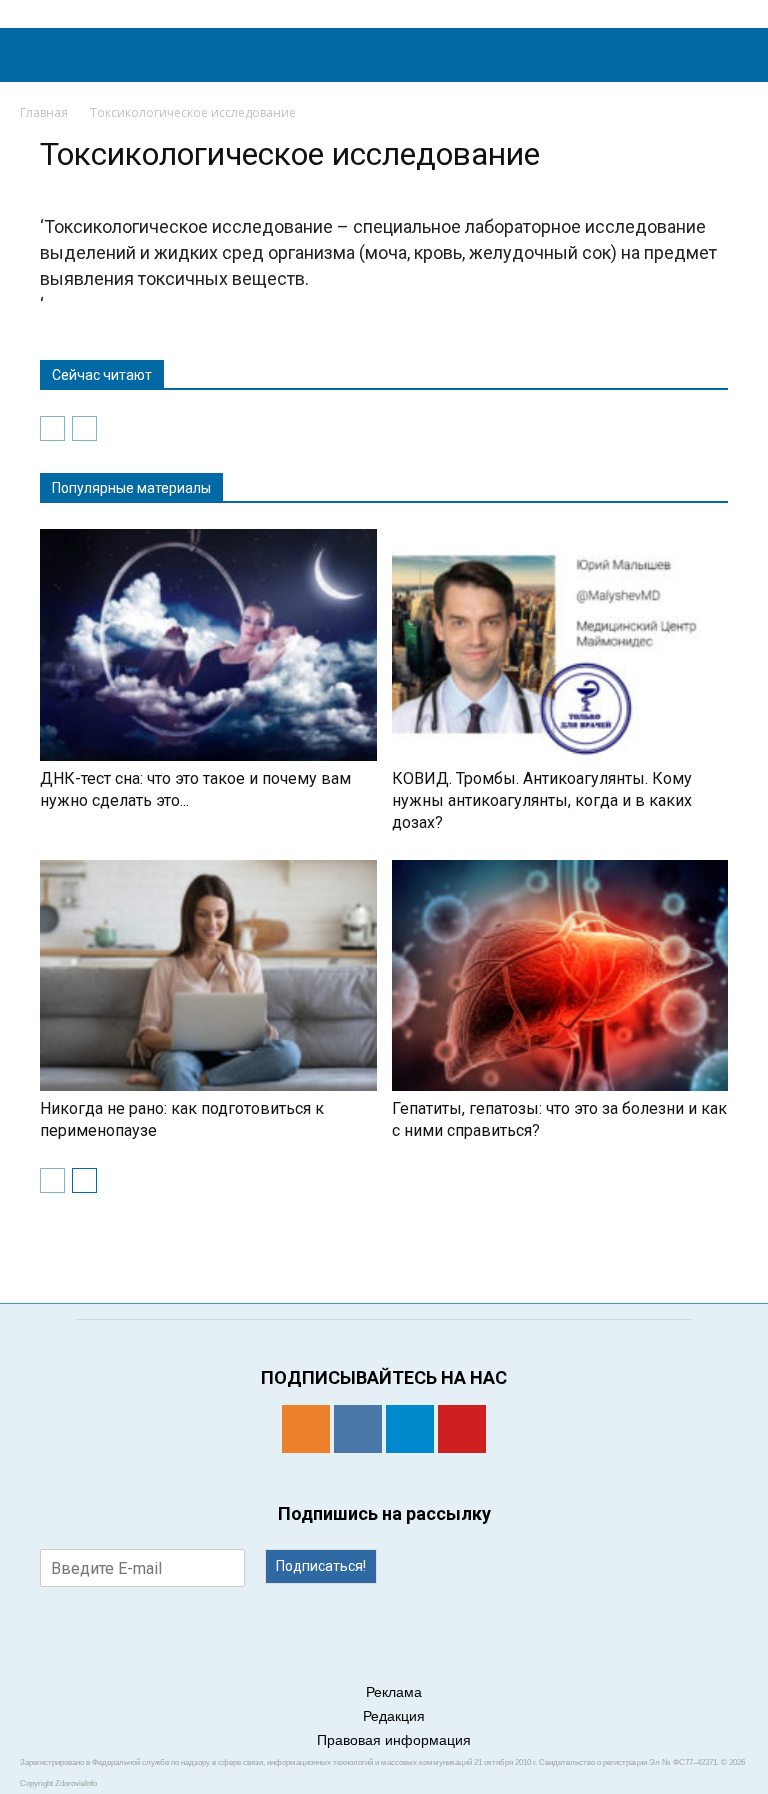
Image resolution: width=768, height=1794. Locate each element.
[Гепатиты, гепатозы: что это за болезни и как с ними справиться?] (560, 976)
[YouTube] (462, 1429)
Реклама (394, 1692)
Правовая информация (394, 1740)
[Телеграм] (410, 1429)
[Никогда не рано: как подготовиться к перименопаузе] (208, 976)
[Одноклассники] (306, 1429)
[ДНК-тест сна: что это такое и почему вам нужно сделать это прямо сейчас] (208, 645)
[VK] (358, 1429)
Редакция (394, 1716)
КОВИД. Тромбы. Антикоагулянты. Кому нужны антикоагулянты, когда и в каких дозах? (542, 800)
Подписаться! (321, 1566)
